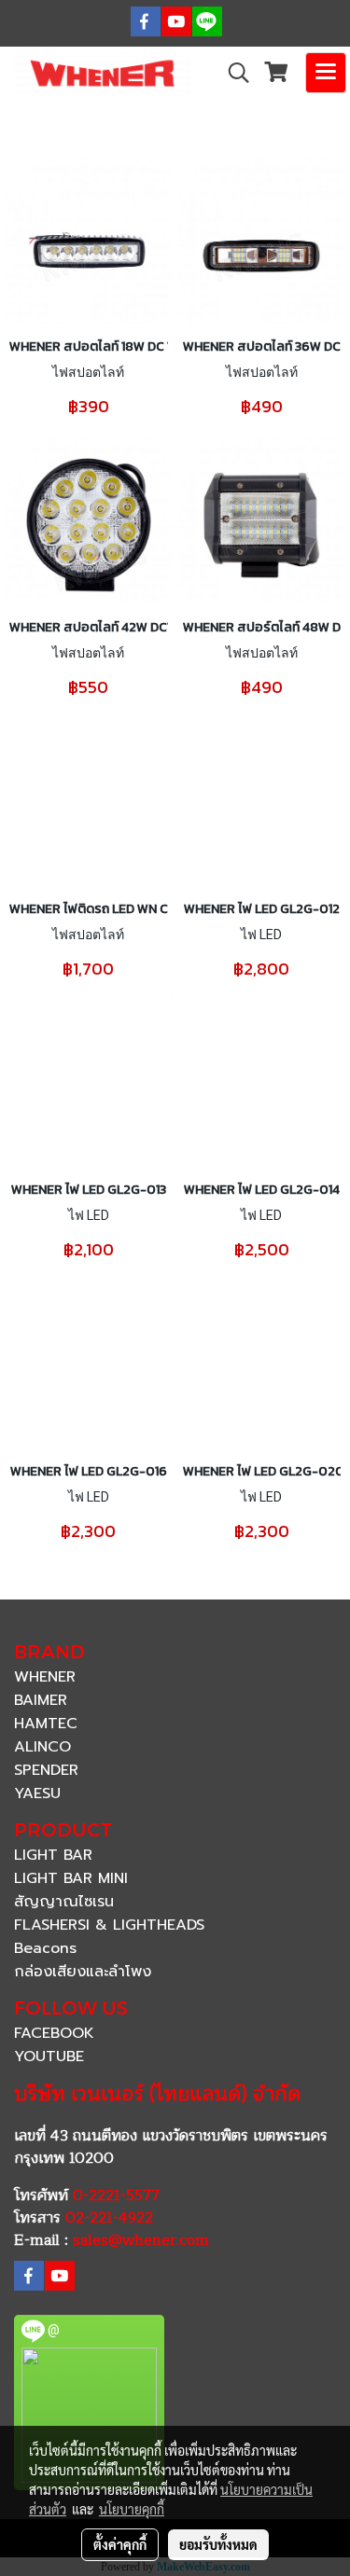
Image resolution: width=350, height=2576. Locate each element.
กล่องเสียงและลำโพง (83, 1972)
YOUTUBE (49, 2057)
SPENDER (46, 1770)
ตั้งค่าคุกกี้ (120, 2544)
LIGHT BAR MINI (71, 1878)
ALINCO (42, 1747)
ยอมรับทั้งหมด (218, 2544)
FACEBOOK (54, 2033)
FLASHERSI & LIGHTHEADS (109, 1925)
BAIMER (41, 1700)
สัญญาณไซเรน (64, 1902)
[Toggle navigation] (326, 73)
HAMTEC (46, 1724)
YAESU (37, 1794)
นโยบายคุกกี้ (132, 2509)
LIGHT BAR (53, 1855)
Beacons (45, 1948)
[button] (232, 73)
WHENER (45, 1677)
